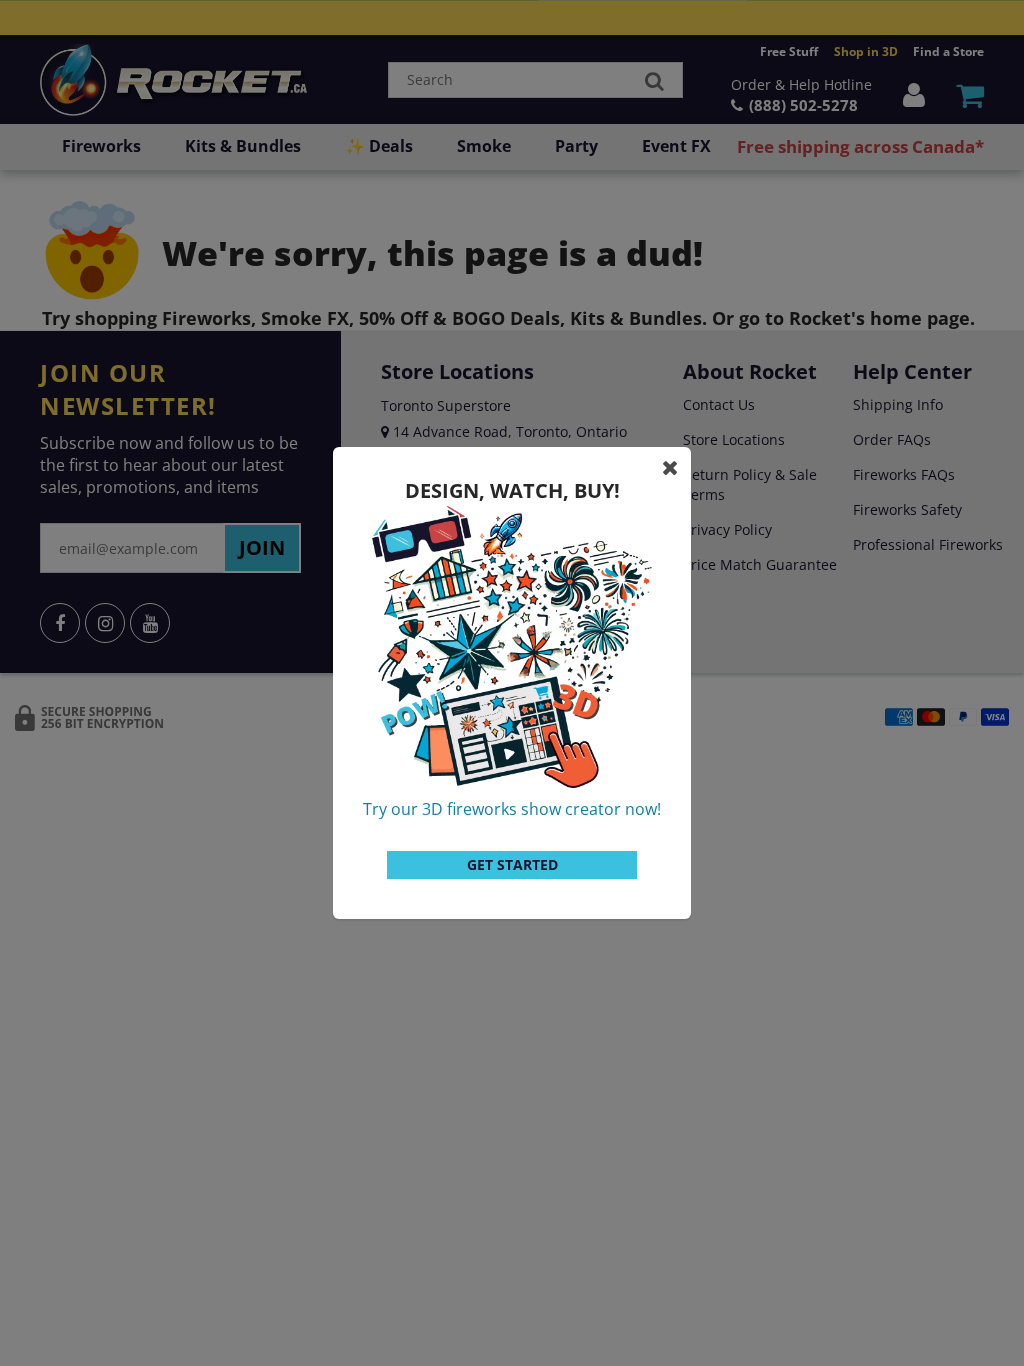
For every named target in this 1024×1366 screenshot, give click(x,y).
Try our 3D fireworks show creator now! (512, 809)
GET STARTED (512, 864)
